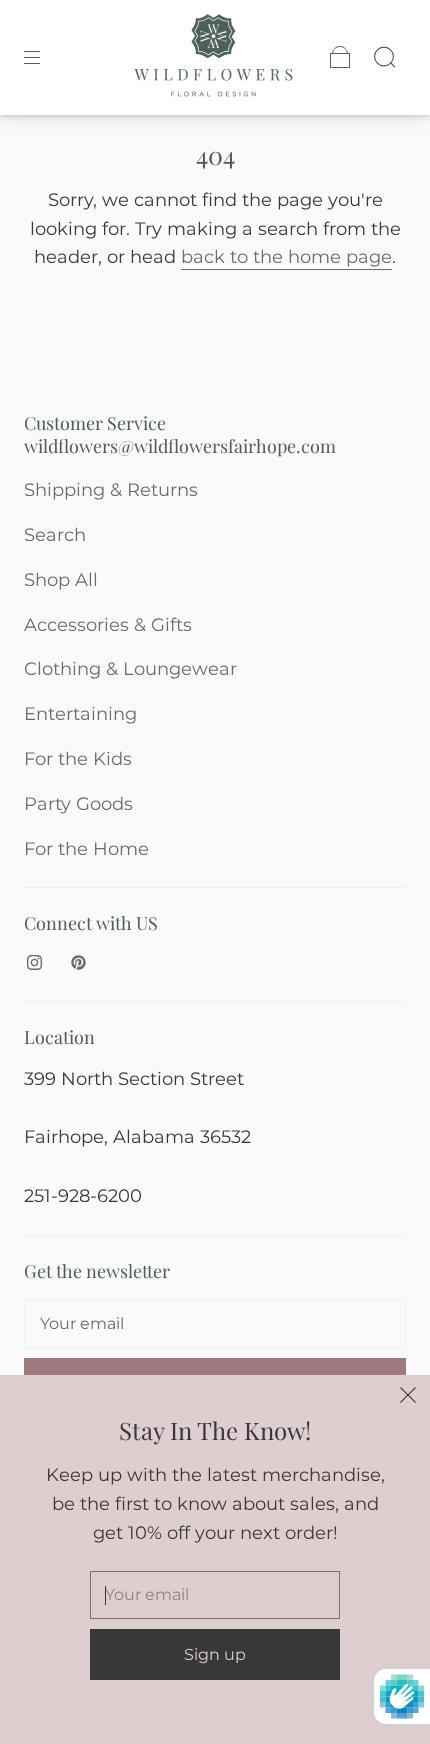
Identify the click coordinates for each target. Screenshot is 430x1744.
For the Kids (78, 759)
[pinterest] (78, 963)
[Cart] (340, 57)
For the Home (86, 849)
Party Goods (78, 804)
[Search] (384, 57)
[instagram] (34, 963)
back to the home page (286, 257)
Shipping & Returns (111, 490)
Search (55, 535)
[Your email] (215, 1324)
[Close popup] (408, 1397)
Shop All (61, 580)
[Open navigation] (46, 57)
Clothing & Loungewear (130, 669)
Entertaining (80, 714)
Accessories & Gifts (108, 625)
